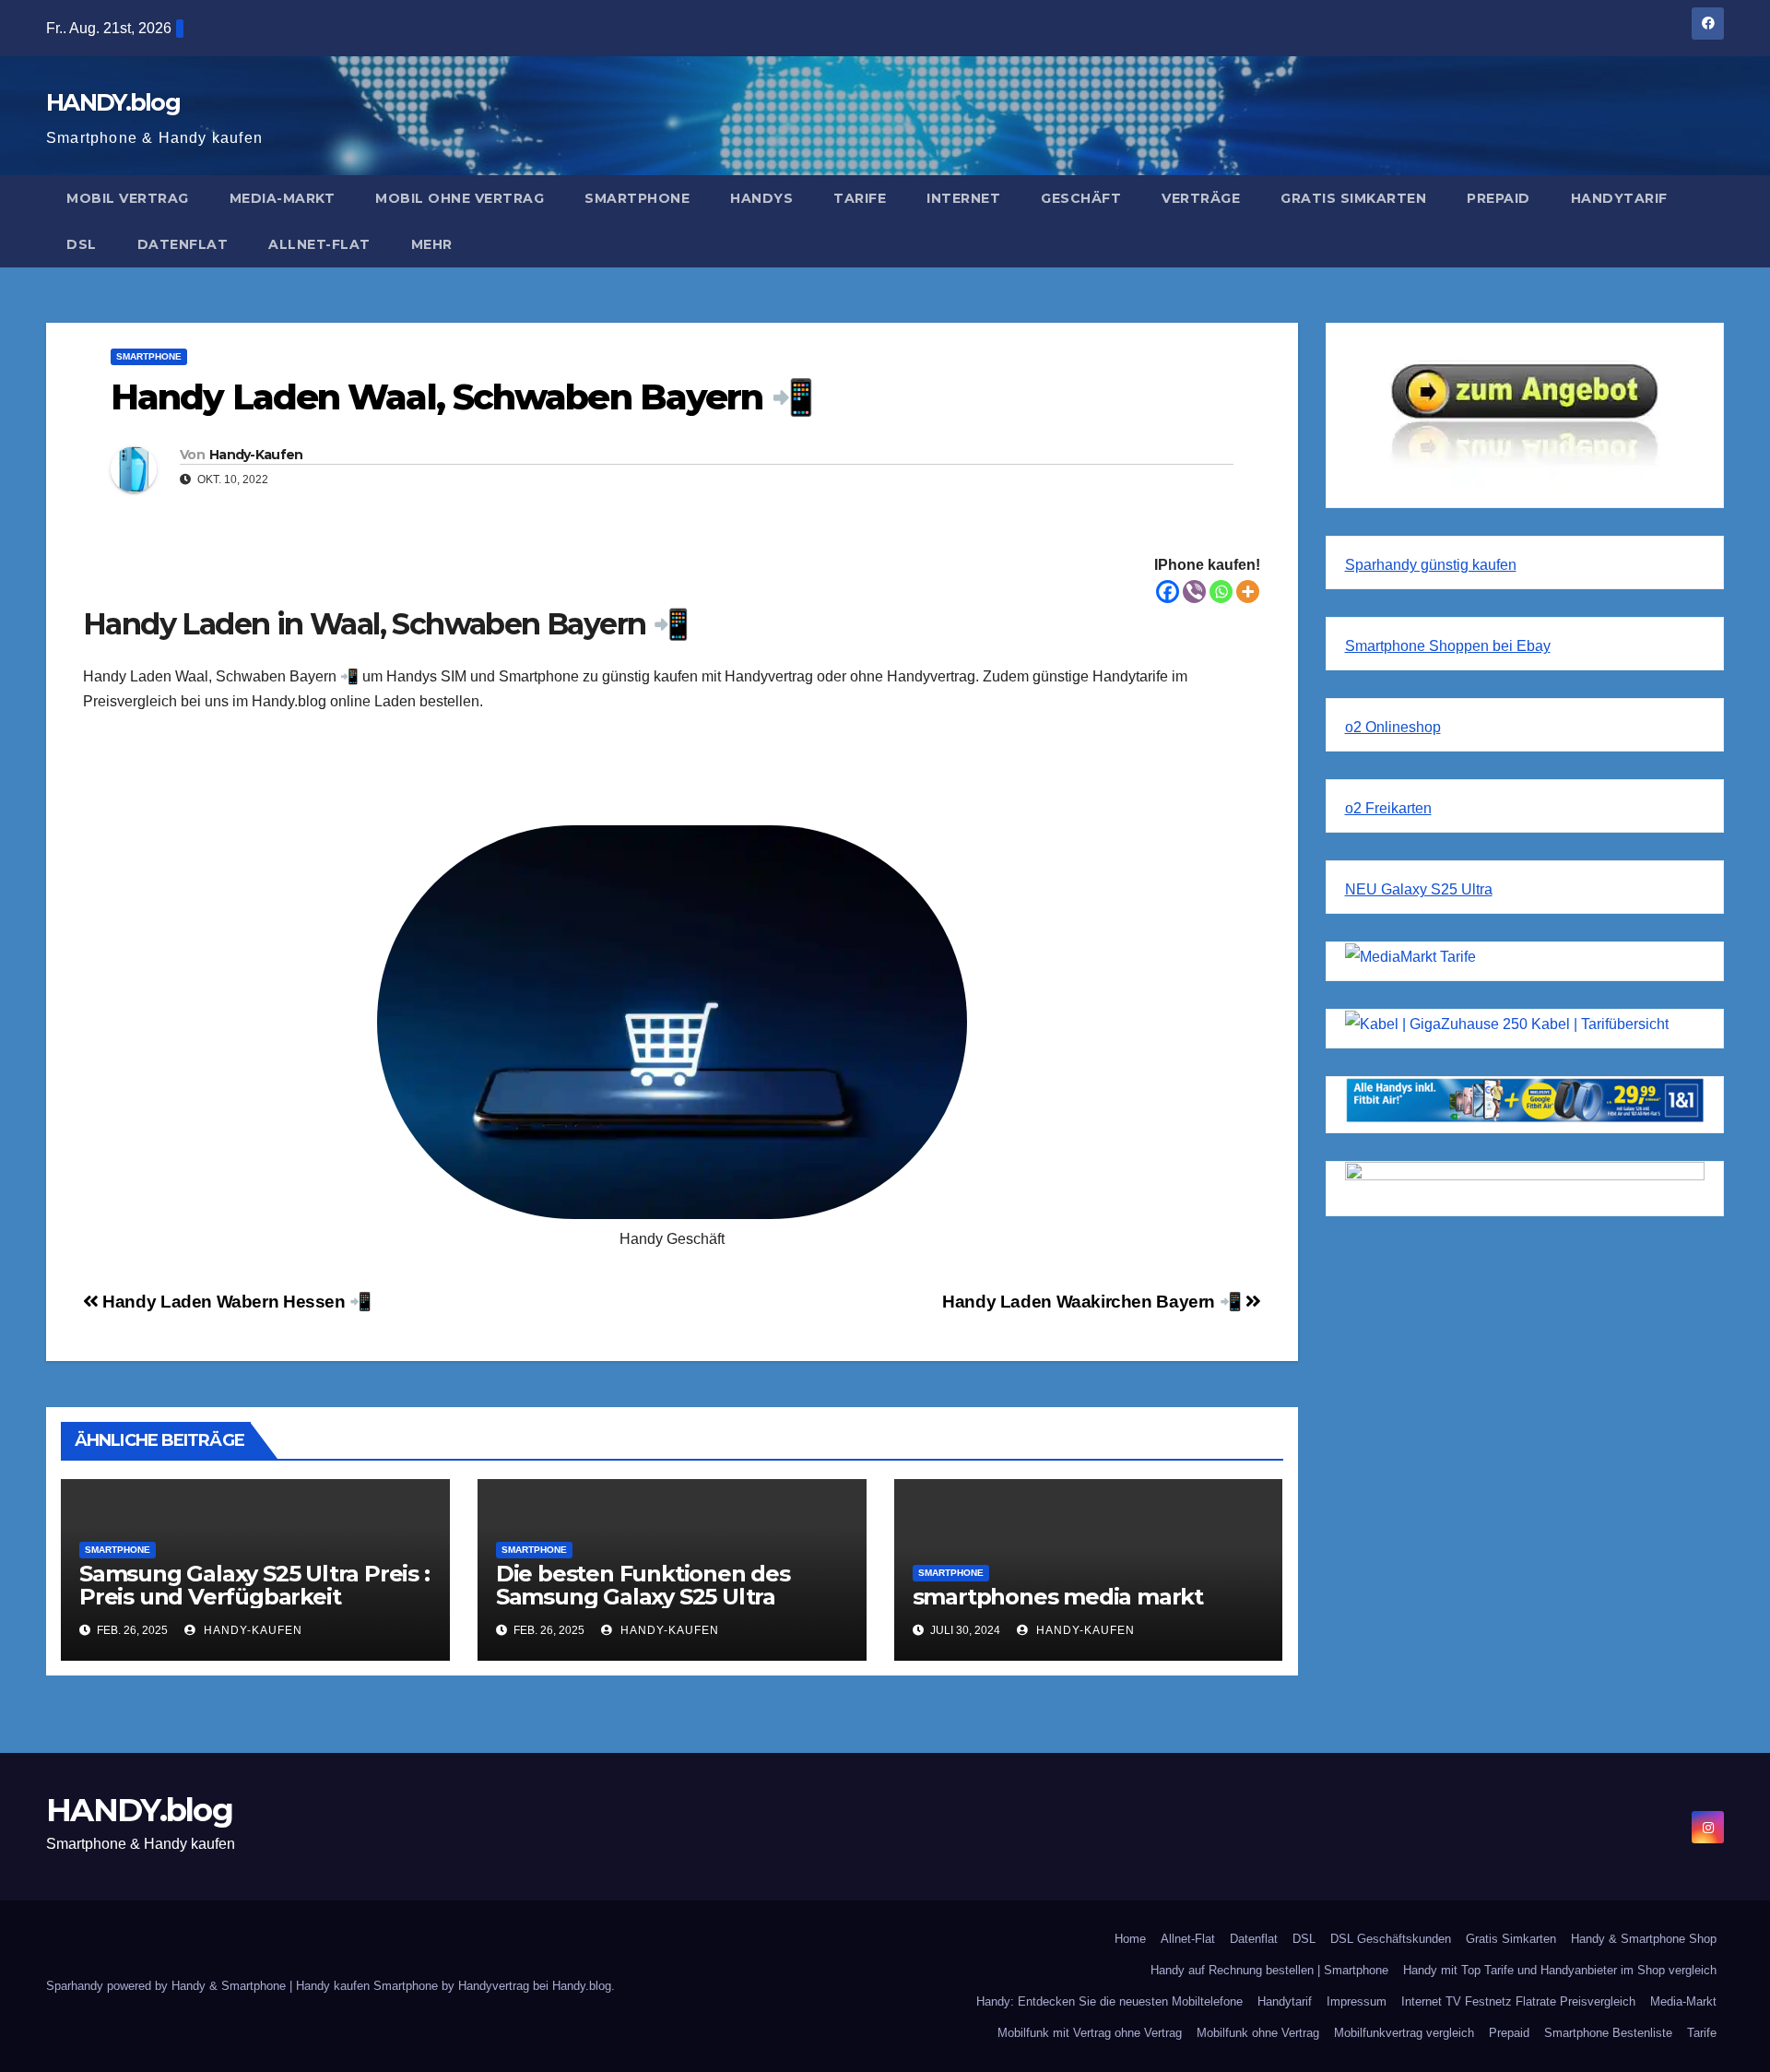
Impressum (1357, 2001)
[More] (1248, 592)
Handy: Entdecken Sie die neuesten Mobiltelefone (1109, 2001)
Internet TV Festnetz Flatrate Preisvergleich (1518, 2001)
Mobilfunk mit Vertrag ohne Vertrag (1090, 2033)
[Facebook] (1168, 592)
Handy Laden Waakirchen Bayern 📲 (1094, 1302)
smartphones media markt (1058, 1597)
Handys (761, 198)
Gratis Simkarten (1353, 198)
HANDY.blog (113, 102)
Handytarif (1619, 198)
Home (1130, 1939)
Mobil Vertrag (128, 198)
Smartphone (637, 198)
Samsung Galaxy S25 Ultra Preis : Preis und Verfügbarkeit (254, 1585)
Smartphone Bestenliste (1608, 2033)
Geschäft (1081, 198)
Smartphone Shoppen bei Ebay (1448, 646)
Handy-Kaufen (256, 455)
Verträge (1201, 198)
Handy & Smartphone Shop (1644, 1939)
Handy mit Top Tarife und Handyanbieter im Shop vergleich (1560, 1970)
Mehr (432, 244)
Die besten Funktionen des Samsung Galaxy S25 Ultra (643, 1585)
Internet (963, 198)
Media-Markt (283, 198)
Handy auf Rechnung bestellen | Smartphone (1269, 1970)
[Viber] (1194, 592)
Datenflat (183, 244)
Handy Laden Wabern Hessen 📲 (235, 1302)
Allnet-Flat (319, 244)
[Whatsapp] (1221, 592)
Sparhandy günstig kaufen (1431, 565)
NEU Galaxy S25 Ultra (1419, 889)
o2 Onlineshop (1393, 727)
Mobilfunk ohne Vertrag (1258, 2033)
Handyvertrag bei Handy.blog (535, 1986)
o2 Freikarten (1388, 808)
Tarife (860, 198)
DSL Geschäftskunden (1391, 1939)
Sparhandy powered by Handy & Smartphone (168, 1986)
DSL (82, 244)
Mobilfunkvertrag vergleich (1404, 2033)
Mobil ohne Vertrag (460, 198)
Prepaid (1499, 198)
